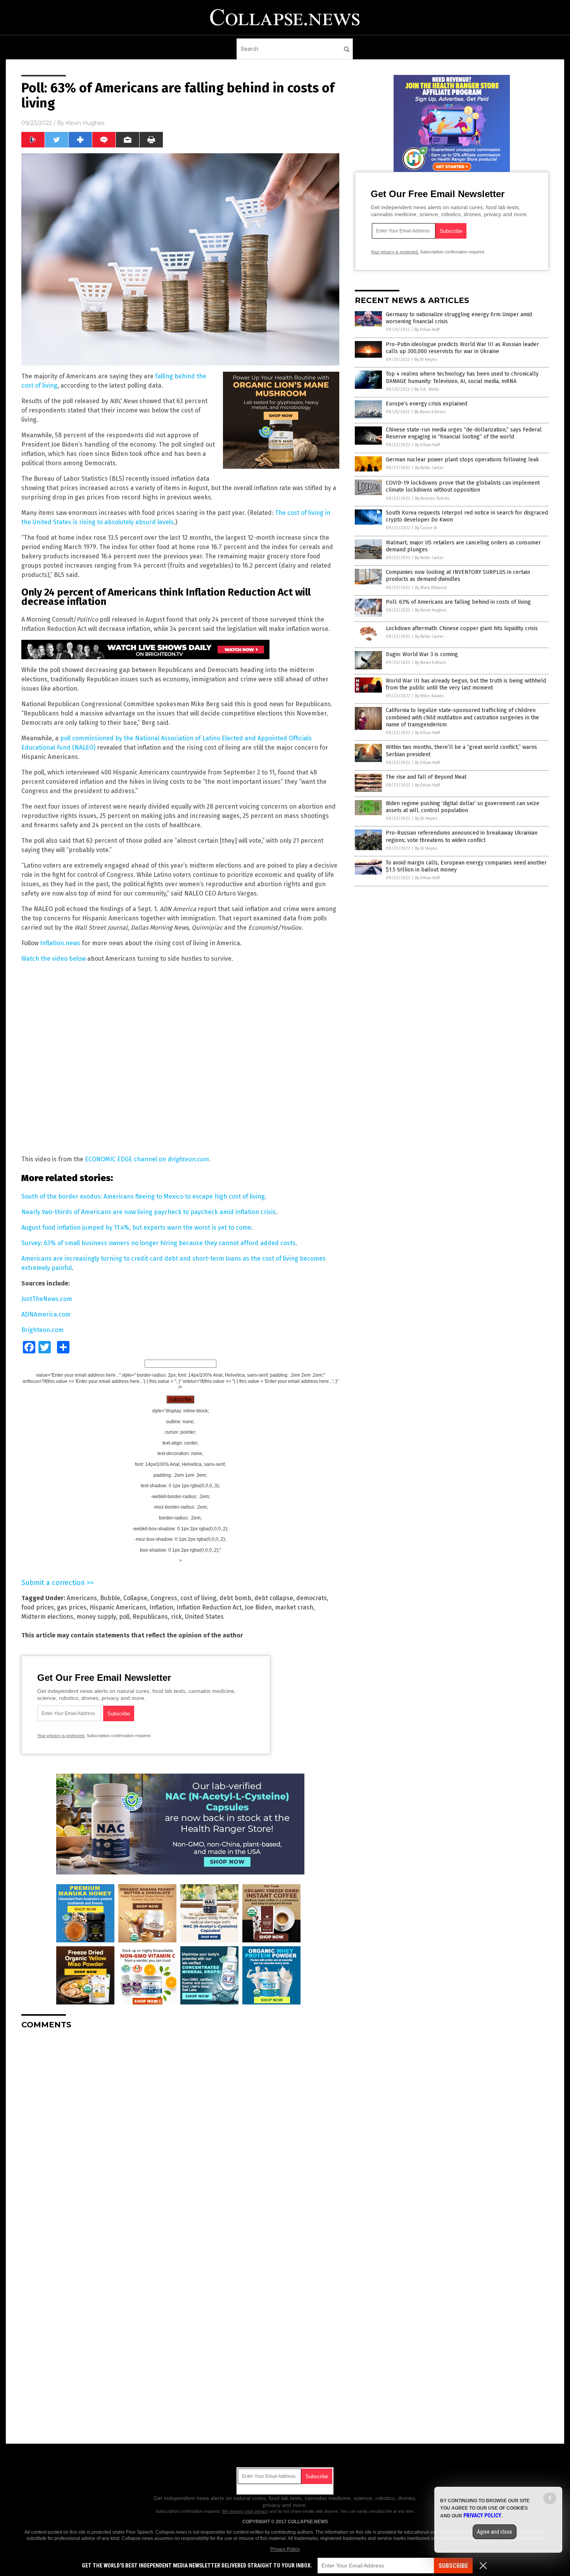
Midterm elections (47, 1617)
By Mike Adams (429, 696)
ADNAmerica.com (46, 1314)
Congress (164, 1598)
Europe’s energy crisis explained (427, 404)
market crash (294, 1607)
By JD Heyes (426, 359)
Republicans (150, 1617)
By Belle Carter (429, 468)
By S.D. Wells (427, 389)
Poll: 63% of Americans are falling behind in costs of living (458, 602)
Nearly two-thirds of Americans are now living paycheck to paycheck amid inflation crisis (149, 1212)
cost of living (198, 1598)
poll (124, 1617)
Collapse (135, 1598)
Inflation (161, 1607)
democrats (312, 1598)
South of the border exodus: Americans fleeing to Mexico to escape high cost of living (143, 1196)
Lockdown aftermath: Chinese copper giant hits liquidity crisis (462, 628)
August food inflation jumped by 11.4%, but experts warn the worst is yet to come (136, 1227)
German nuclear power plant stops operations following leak (462, 460)
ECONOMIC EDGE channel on (147, 1159)
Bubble (110, 1598)
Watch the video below (54, 959)
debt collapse (274, 1598)
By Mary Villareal (431, 588)
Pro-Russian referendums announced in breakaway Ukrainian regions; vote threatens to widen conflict (462, 836)
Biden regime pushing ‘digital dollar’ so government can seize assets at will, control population (463, 807)
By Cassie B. (426, 528)
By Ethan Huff (427, 330)
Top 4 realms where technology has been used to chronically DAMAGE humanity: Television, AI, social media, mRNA (462, 377)
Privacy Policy (285, 2549)
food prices (38, 1607)
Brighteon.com (42, 1330)
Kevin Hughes (85, 123)
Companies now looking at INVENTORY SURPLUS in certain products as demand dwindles (458, 576)
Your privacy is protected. (61, 1736)
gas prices (72, 1607)
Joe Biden (258, 1607)
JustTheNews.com (47, 1299)
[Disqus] (180, 2133)
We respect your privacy (245, 2511)
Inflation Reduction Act (209, 1607)
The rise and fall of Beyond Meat (426, 777)
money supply (96, 1617)
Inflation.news (60, 943)
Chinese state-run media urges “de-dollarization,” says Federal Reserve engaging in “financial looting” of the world (464, 433)
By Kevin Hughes (431, 610)
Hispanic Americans (118, 1607)
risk (176, 1617)
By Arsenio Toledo (432, 498)
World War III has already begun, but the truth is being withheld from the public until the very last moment (466, 684)
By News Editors (430, 412)
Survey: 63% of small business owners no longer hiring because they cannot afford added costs (158, 1243)
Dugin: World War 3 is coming (422, 654)
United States (204, 1617)
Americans (82, 1598)
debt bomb (235, 1598)
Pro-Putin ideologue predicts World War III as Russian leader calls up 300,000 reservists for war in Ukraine (462, 348)
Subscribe (453, 2566)
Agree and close (495, 2532)
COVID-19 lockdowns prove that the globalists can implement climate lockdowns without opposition (463, 486)
